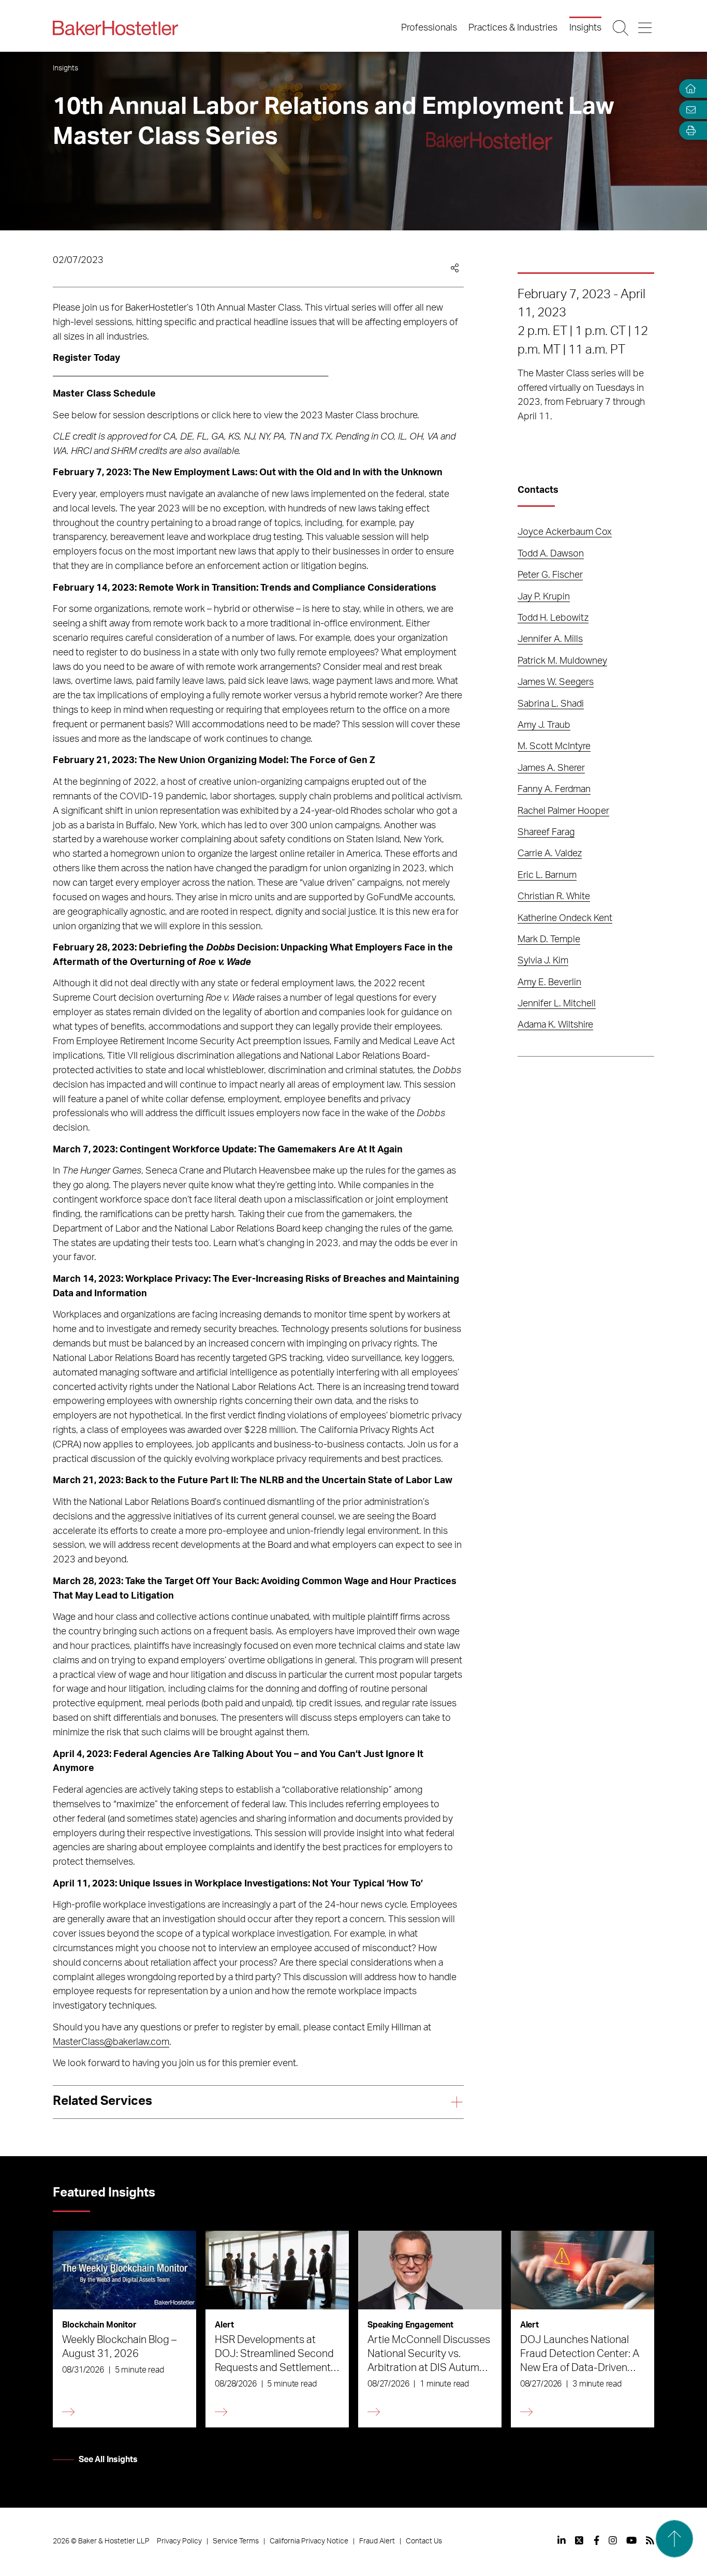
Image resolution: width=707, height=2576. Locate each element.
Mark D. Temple (549, 940)
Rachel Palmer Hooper (563, 811)
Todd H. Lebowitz (553, 618)
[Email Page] (688, 109)
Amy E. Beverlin (549, 983)
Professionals (429, 28)
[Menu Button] (646, 28)
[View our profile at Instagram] (613, 2540)
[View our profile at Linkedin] (562, 2540)
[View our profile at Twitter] (580, 2540)
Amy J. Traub (544, 725)
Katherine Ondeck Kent (565, 918)
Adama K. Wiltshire (555, 1025)
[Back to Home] (115, 28)
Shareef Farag (546, 832)
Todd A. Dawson (551, 554)
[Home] (688, 89)
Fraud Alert (377, 2541)
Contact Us (424, 2541)
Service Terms (236, 2541)
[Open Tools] (688, 131)
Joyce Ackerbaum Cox (565, 532)
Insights (585, 28)
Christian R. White (554, 897)
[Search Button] (621, 28)
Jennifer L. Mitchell (557, 1004)
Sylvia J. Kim (543, 961)
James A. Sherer (551, 768)
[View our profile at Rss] (650, 2540)
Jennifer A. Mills (550, 639)
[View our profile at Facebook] (596, 2540)
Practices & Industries (513, 28)
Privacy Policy (179, 2541)
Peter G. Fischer (550, 575)
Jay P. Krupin (544, 597)
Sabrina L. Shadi (551, 704)
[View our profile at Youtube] (631, 2540)
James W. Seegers (556, 682)
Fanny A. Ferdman (554, 789)
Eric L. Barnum (547, 875)
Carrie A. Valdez (550, 854)
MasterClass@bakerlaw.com (111, 2042)
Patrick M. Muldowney (562, 661)
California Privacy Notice (309, 2541)
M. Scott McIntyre (554, 747)
